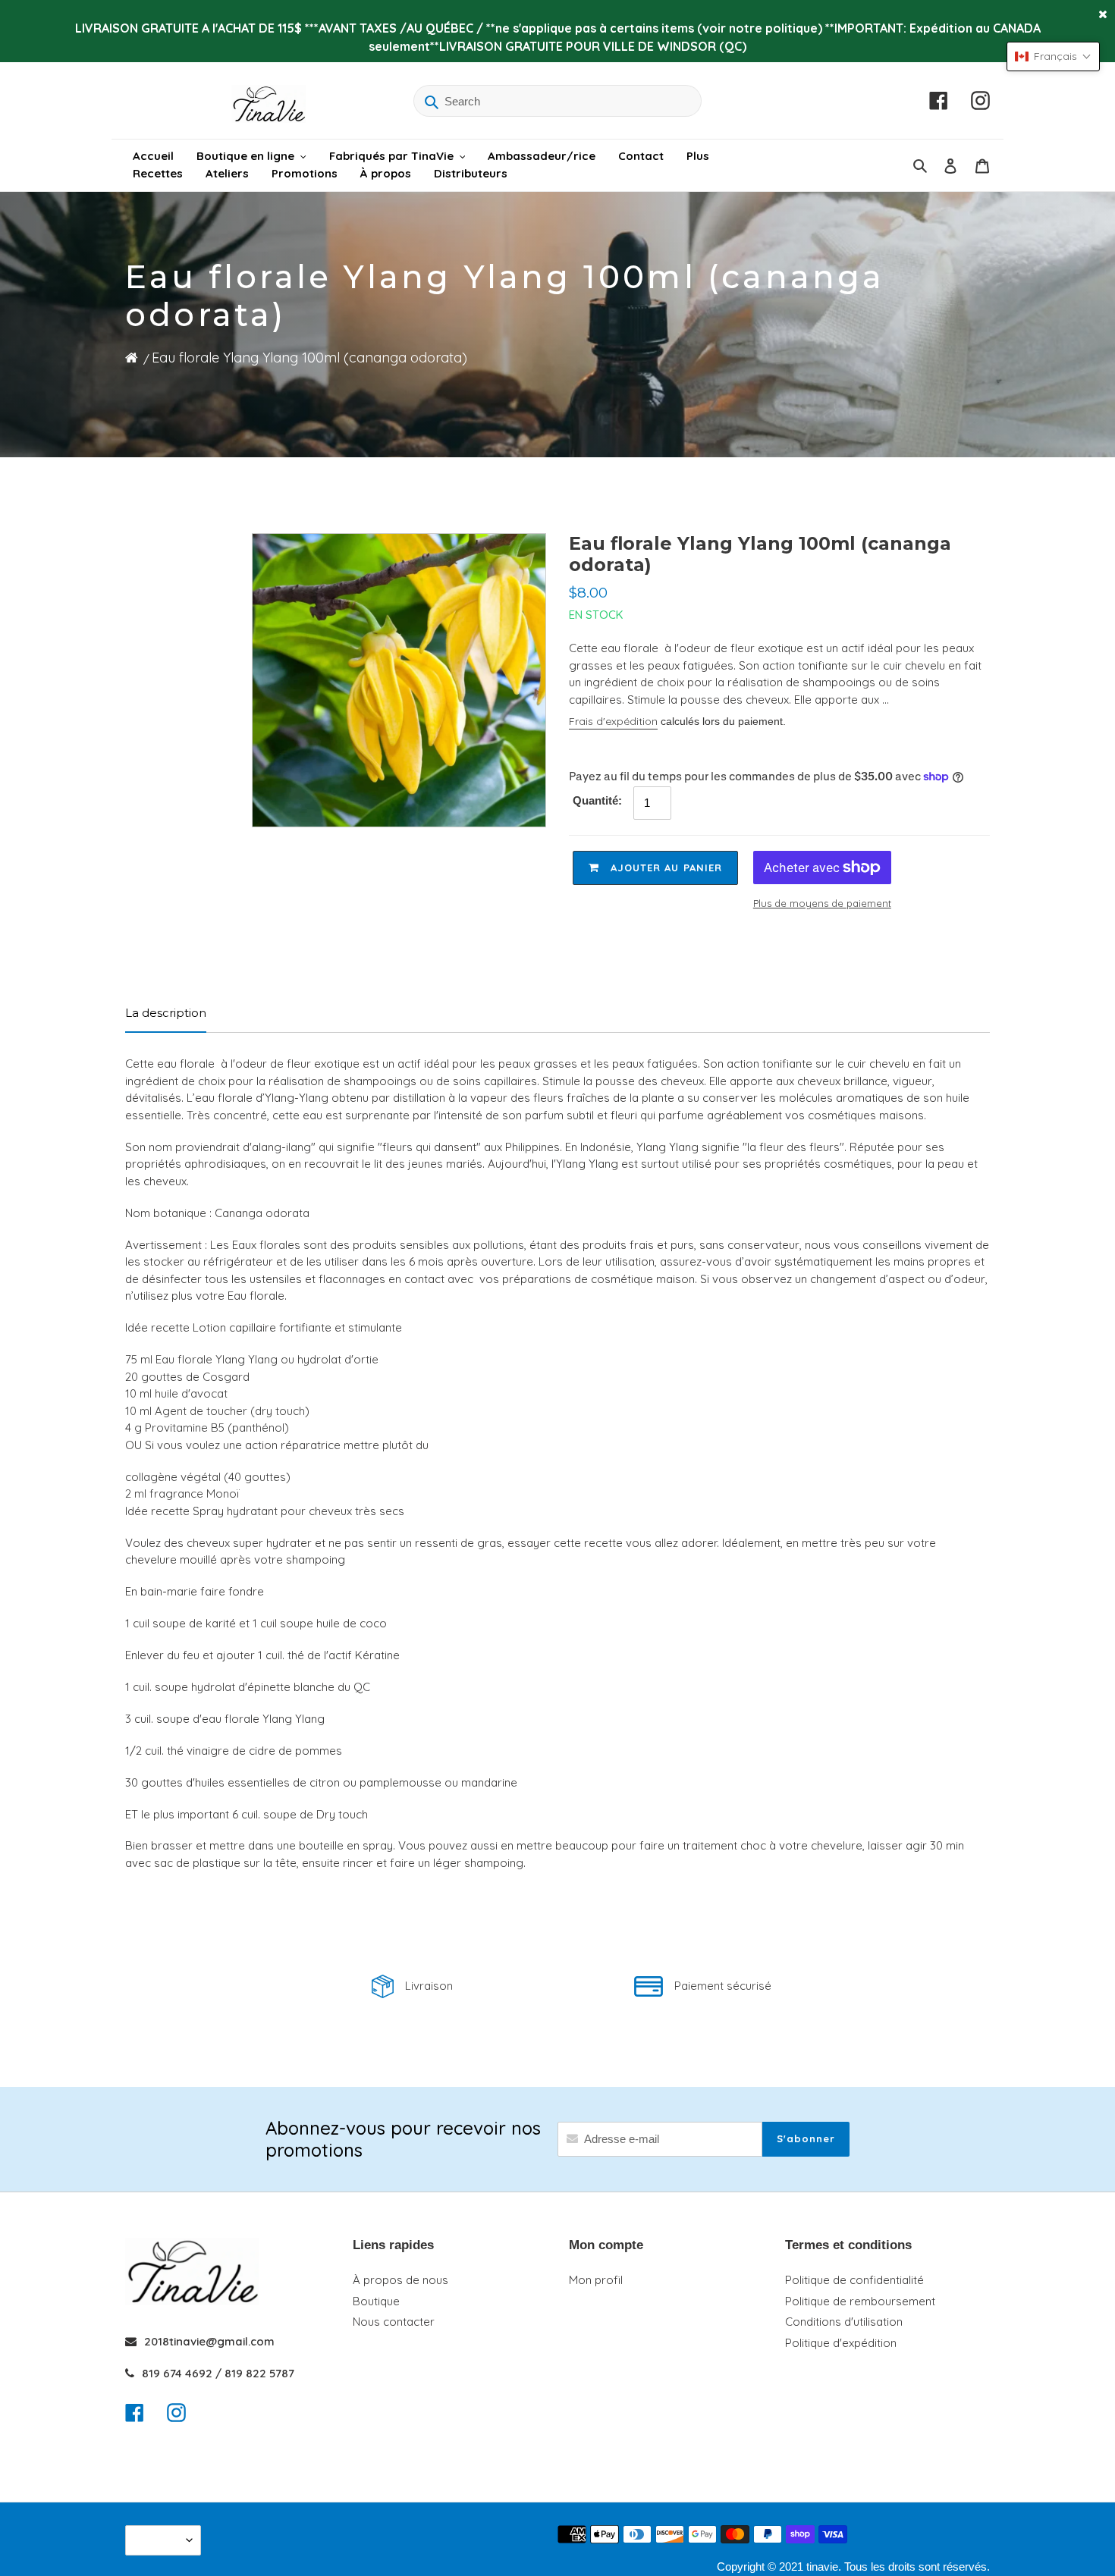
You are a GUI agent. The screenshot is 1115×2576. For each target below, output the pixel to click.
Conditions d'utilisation (844, 2322)
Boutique (376, 2301)
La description (166, 1013)
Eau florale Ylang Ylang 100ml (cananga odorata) (309, 358)
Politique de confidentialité (854, 2280)
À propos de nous (400, 2280)
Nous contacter (394, 2322)
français (159, 2540)
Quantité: (597, 800)
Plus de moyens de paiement (822, 903)
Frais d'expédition (613, 721)
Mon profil (596, 2280)
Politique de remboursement (860, 2301)
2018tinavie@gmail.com (209, 2341)
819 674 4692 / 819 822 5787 (218, 2373)
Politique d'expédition (841, 2343)
